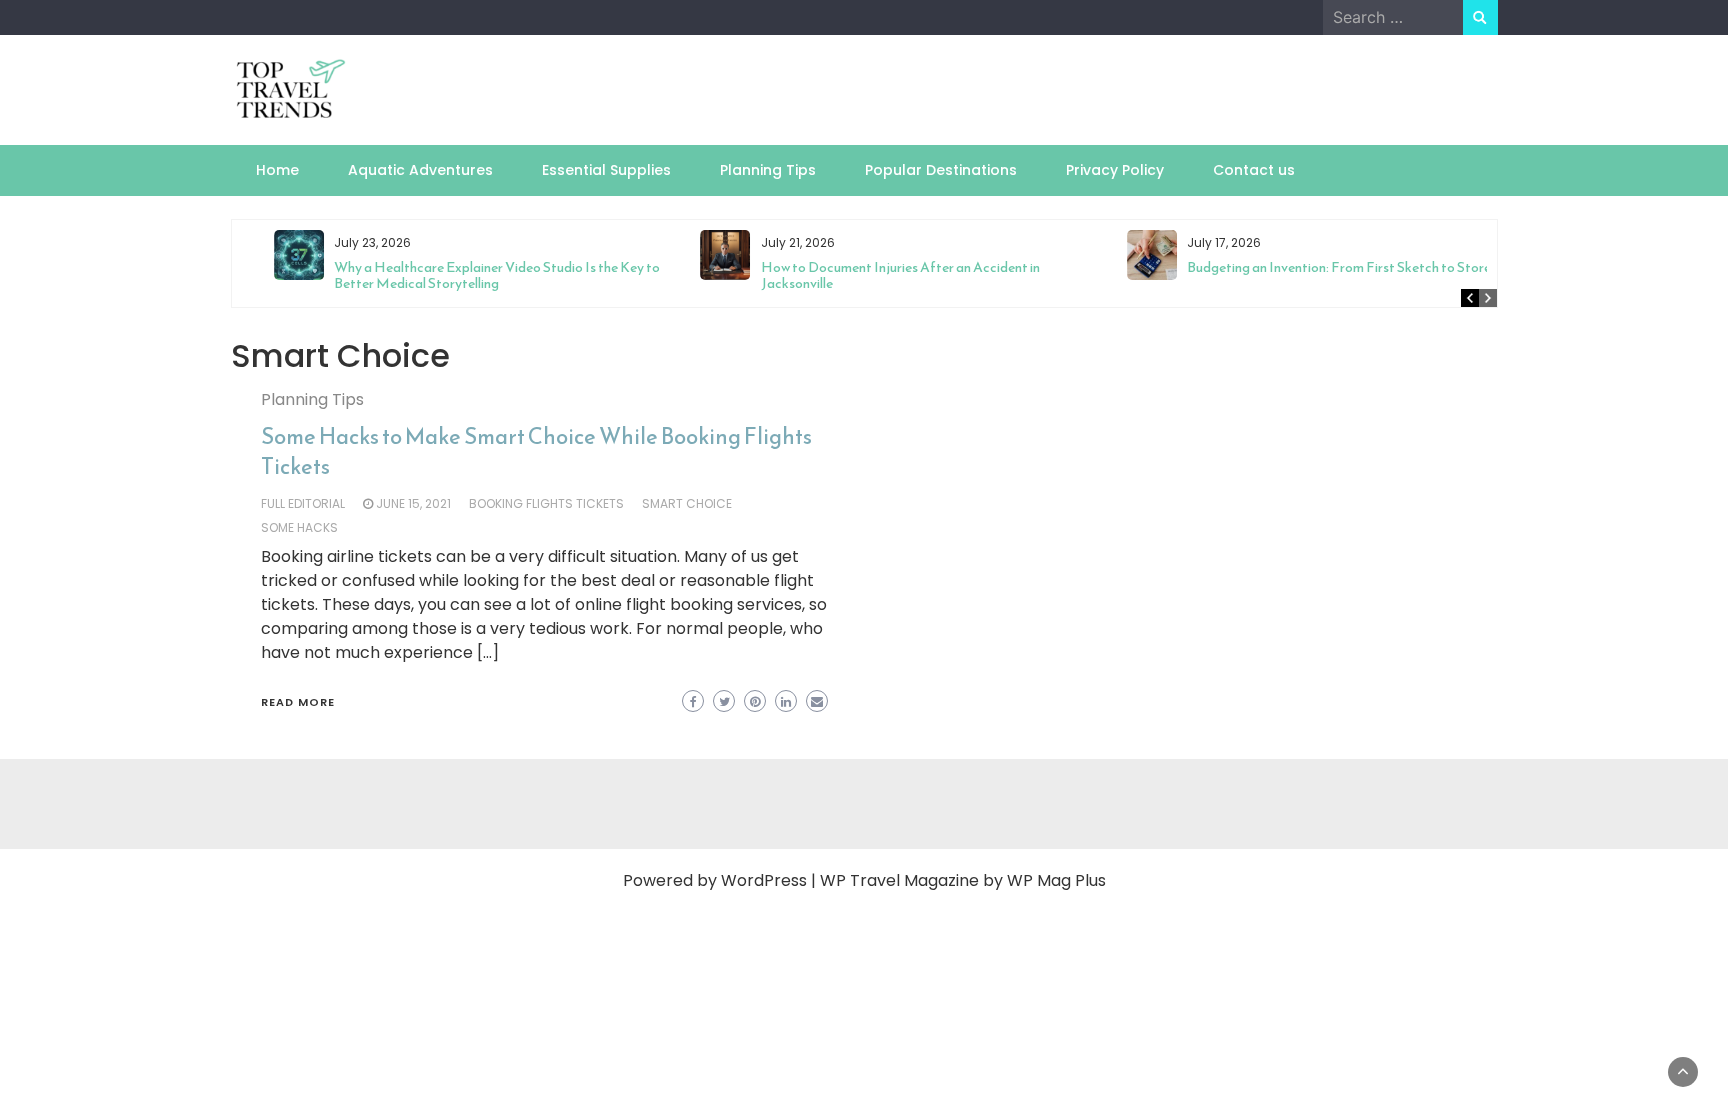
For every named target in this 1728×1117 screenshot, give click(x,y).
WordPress (764, 880)
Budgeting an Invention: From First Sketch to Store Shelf (1323, 267)
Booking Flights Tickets (546, 503)
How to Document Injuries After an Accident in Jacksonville (867, 275)
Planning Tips (768, 170)
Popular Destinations (941, 170)
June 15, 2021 (413, 503)
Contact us (1254, 170)
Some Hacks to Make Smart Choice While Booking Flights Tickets (536, 451)
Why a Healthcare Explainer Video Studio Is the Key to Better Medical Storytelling (465, 275)
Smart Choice (687, 503)
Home (277, 170)
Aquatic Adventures (420, 170)
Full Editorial (303, 503)
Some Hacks (299, 527)
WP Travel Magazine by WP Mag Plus (963, 880)
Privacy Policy (1115, 170)
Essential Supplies (606, 170)
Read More (298, 702)
